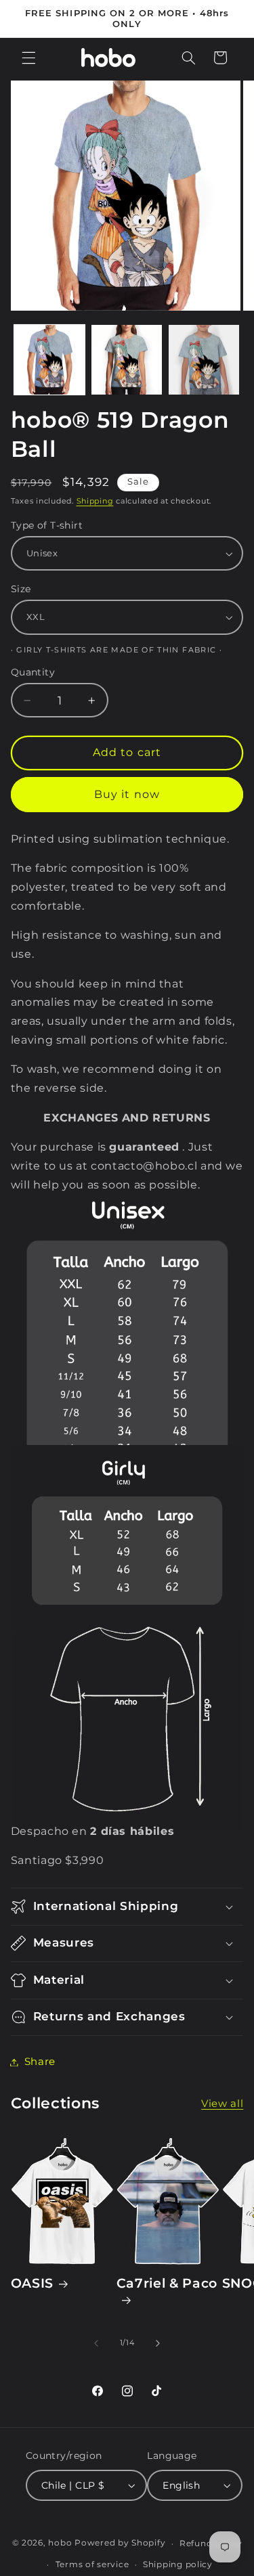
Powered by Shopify (120, 2544)
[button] (28, 58)
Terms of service (92, 2564)
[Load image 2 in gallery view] (127, 360)
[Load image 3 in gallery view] (204, 360)
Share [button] (40, 2062)
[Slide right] (158, 2343)
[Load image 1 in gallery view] (49, 360)
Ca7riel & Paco (167, 2283)
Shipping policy (178, 2564)
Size (21, 589)
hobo (61, 2544)
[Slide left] (96, 2343)
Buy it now (127, 794)
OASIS (32, 2283)
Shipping (95, 501)
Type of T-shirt (47, 525)
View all (222, 2104)
